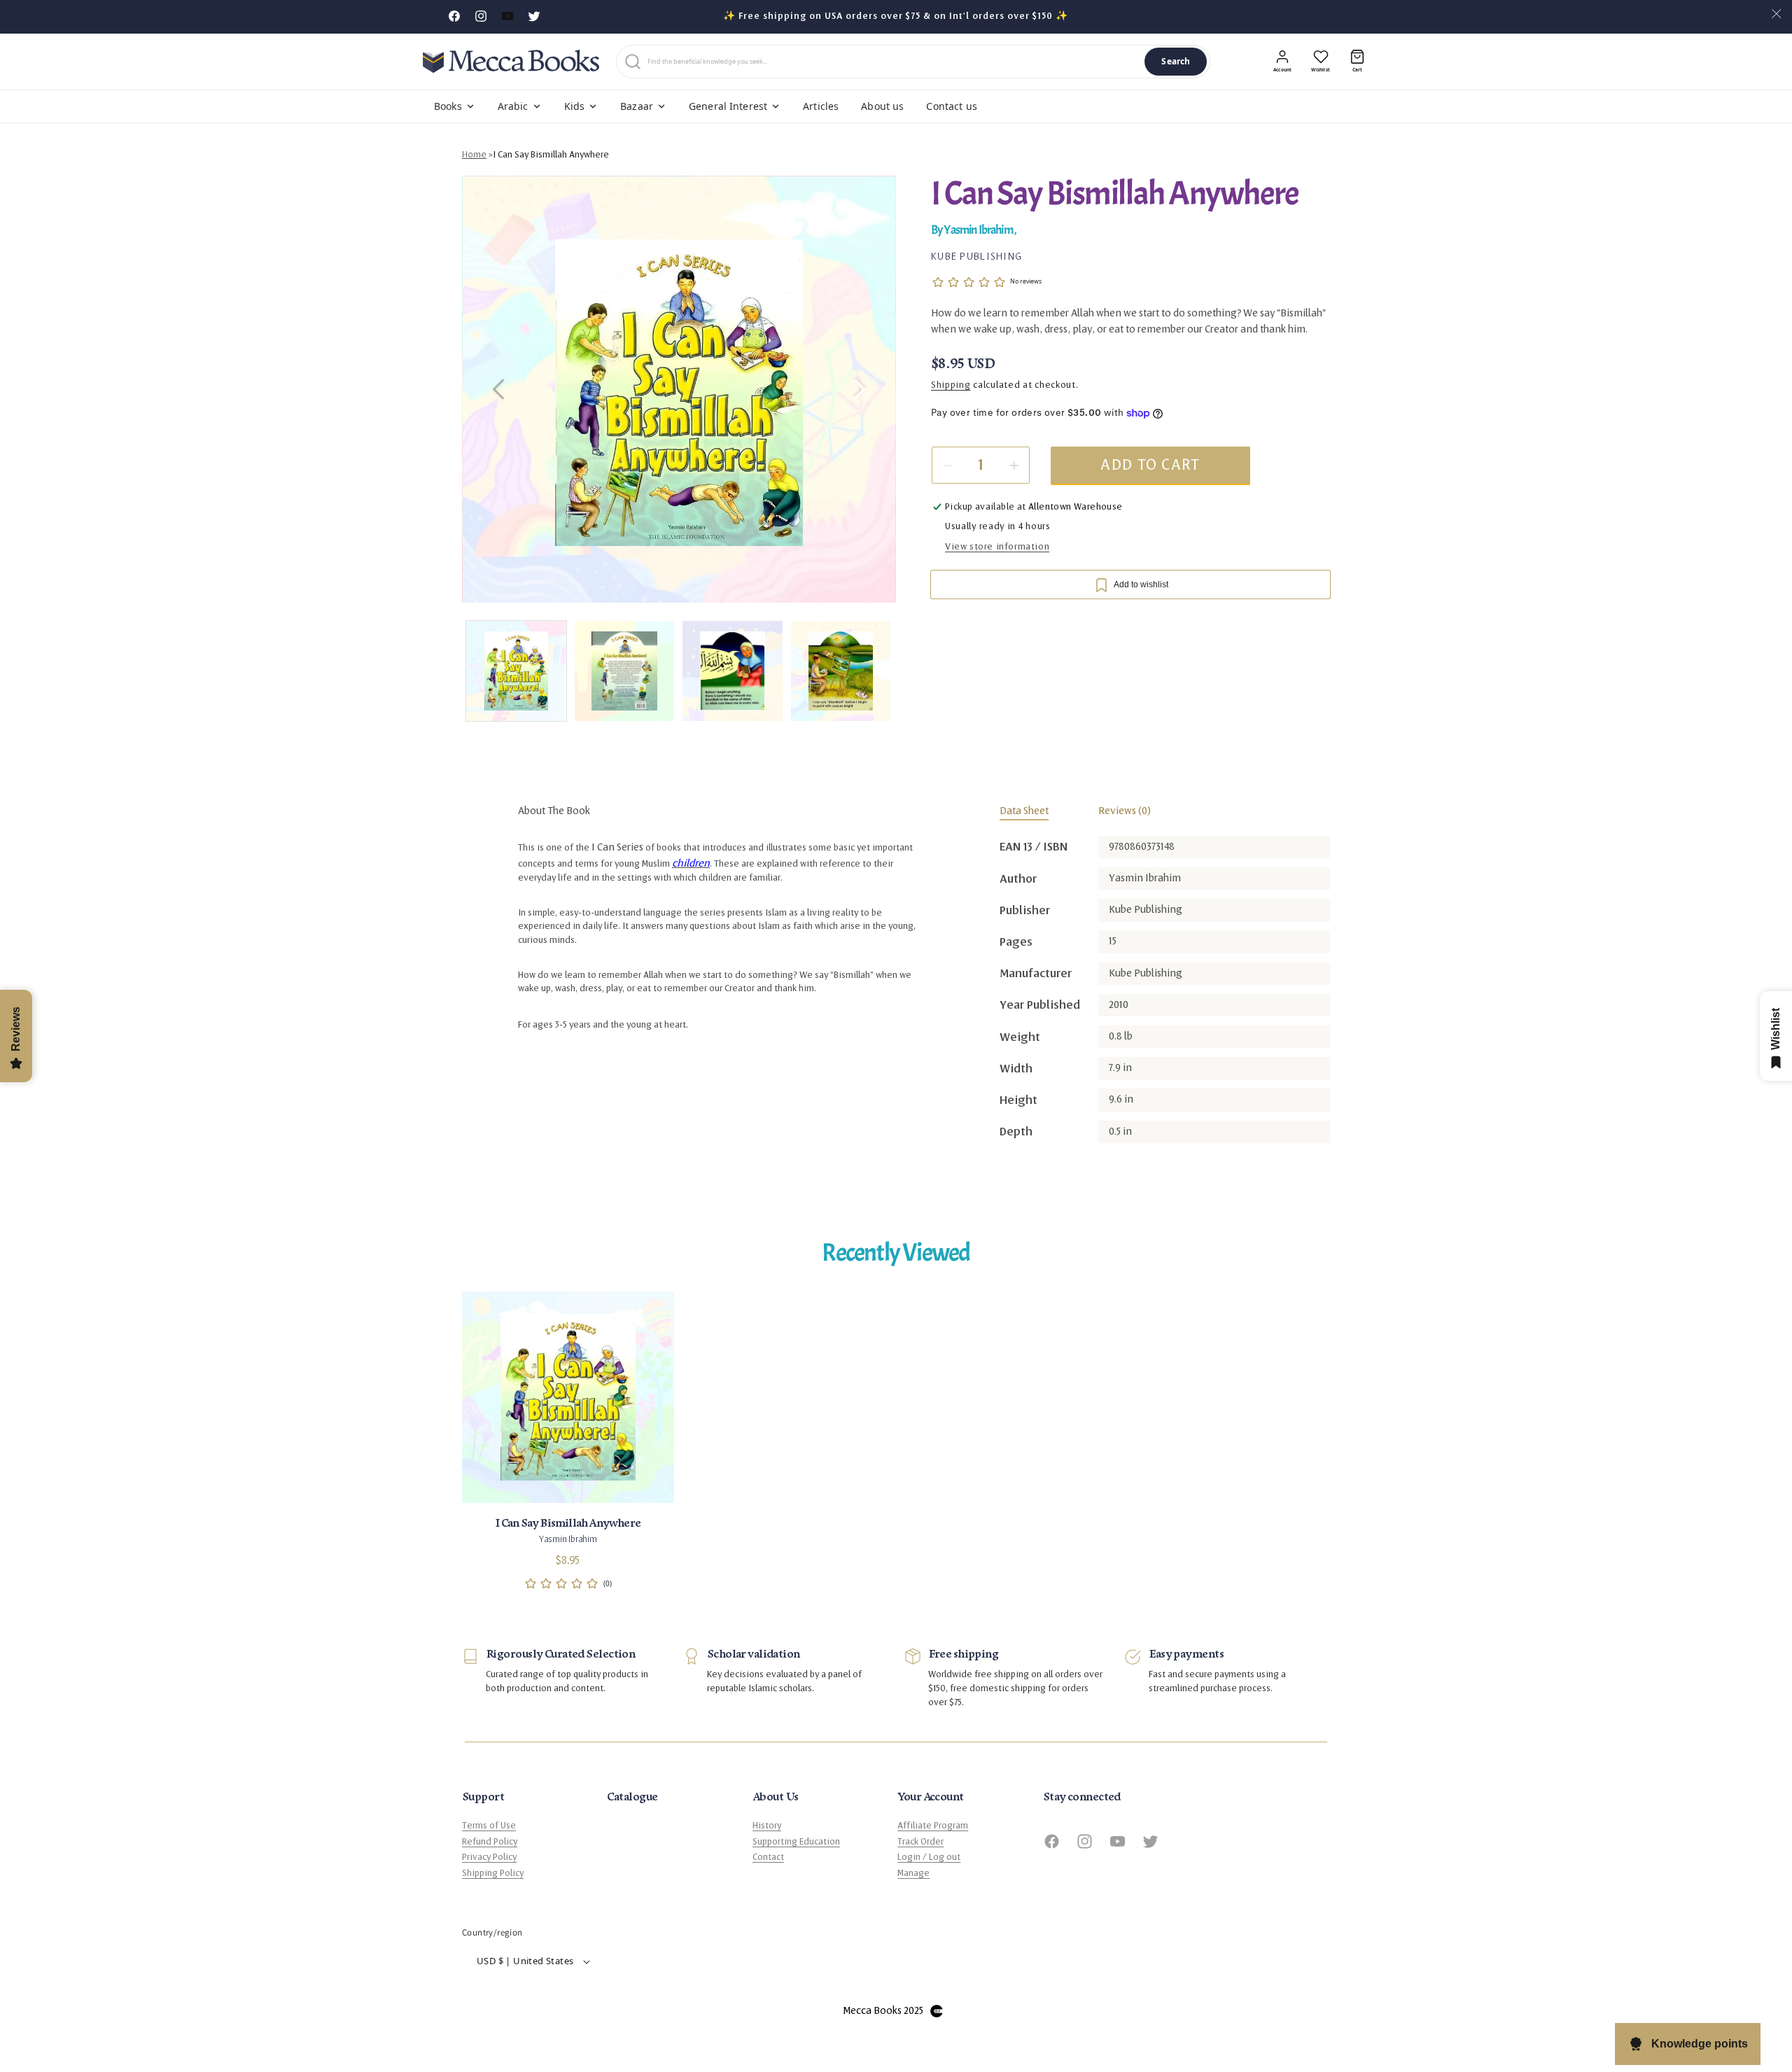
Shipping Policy (493, 1873)
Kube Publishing (976, 256)
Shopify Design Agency (937, 2011)
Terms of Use (489, 1826)
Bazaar (637, 106)
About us (882, 106)
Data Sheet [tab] (1024, 811)
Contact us (951, 106)
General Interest (728, 106)
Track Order (920, 1842)
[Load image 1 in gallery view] (516, 671)
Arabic (513, 106)
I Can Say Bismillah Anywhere (551, 155)
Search (1176, 61)
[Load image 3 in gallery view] (733, 671)
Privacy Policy (489, 1857)
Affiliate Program (933, 1826)
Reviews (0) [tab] (1125, 811)
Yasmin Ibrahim (979, 231)
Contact (768, 1857)
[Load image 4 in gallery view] (841, 671)
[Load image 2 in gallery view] (625, 671)
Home (474, 155)
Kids (575, 106)
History (767, 1826)
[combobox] (893, 62)
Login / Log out (929, 1857)
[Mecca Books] (511, 61)
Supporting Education (796, 1842)
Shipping (951, 386)
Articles (821, 106)
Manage (913, 1873)
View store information (997, 547)
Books (448, 106)
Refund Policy (490, 1842)
